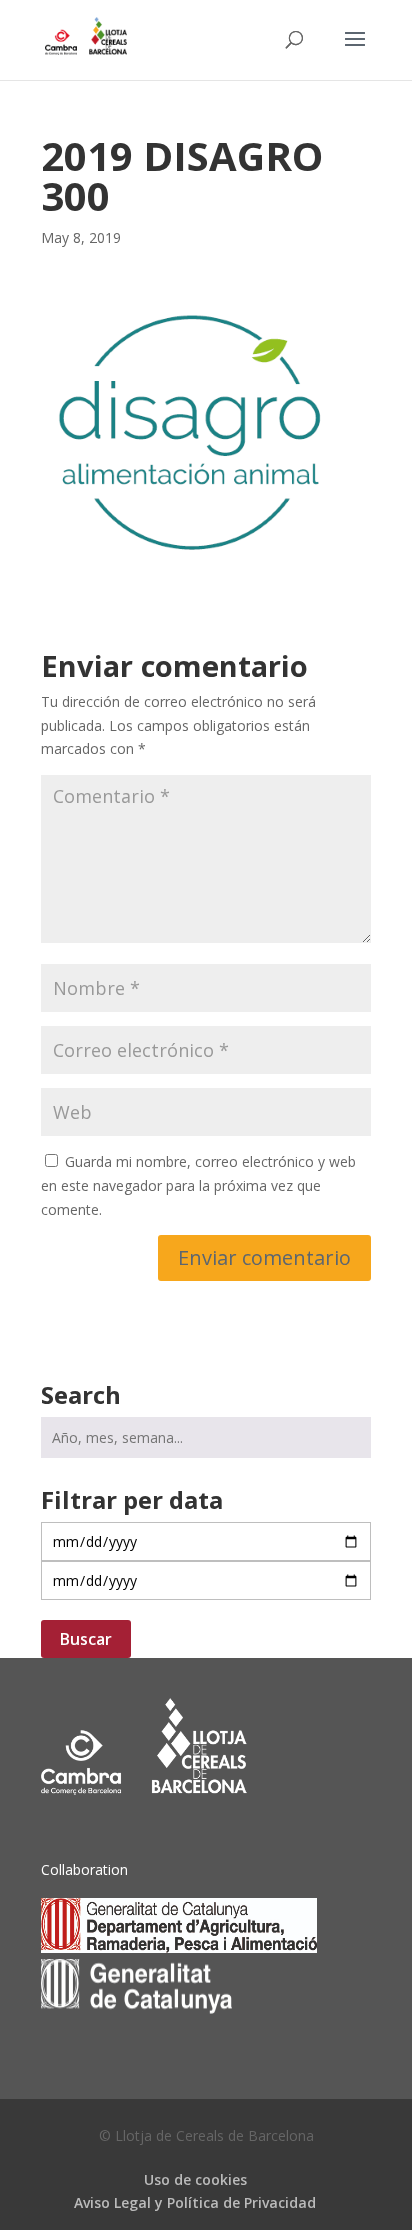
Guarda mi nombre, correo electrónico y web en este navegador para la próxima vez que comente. (198, 1185)
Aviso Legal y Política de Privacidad (195, 2202)
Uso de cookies (195, 2179)
